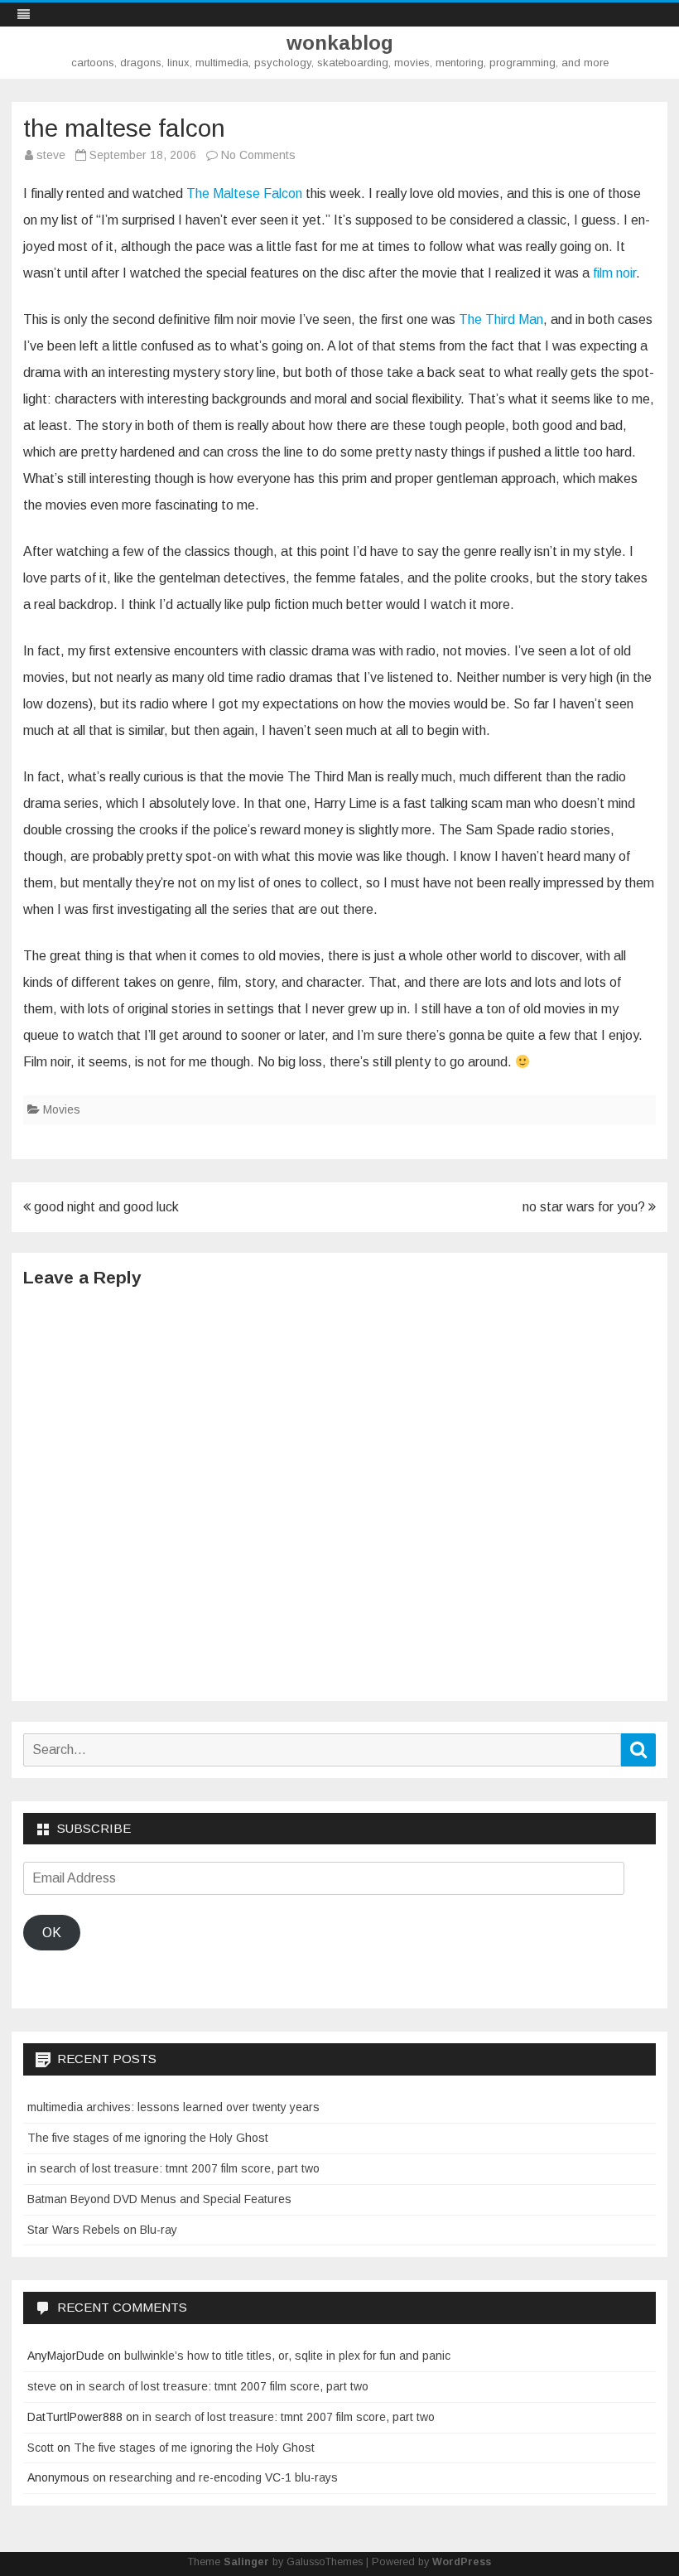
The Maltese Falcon (244, 193)
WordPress (462, 2562)
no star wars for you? (585, 1207)
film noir (614, 273)
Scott (41, 2448)
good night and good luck (105, 1207)
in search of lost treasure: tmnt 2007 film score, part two (173, 2168)
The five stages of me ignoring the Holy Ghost (148, 2138)
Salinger (246, 2562)
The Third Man (501, 319)
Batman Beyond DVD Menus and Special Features (159, 2199)
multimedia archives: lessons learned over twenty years (173, 2107)
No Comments (258, 155)
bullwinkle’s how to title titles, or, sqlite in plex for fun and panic (287, 2356)
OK (52, 1933)
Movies (62, 1109)
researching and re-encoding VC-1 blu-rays (224, 2477)
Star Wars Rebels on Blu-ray (102, 2230)
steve (51, 155)
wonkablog (340, 43)
